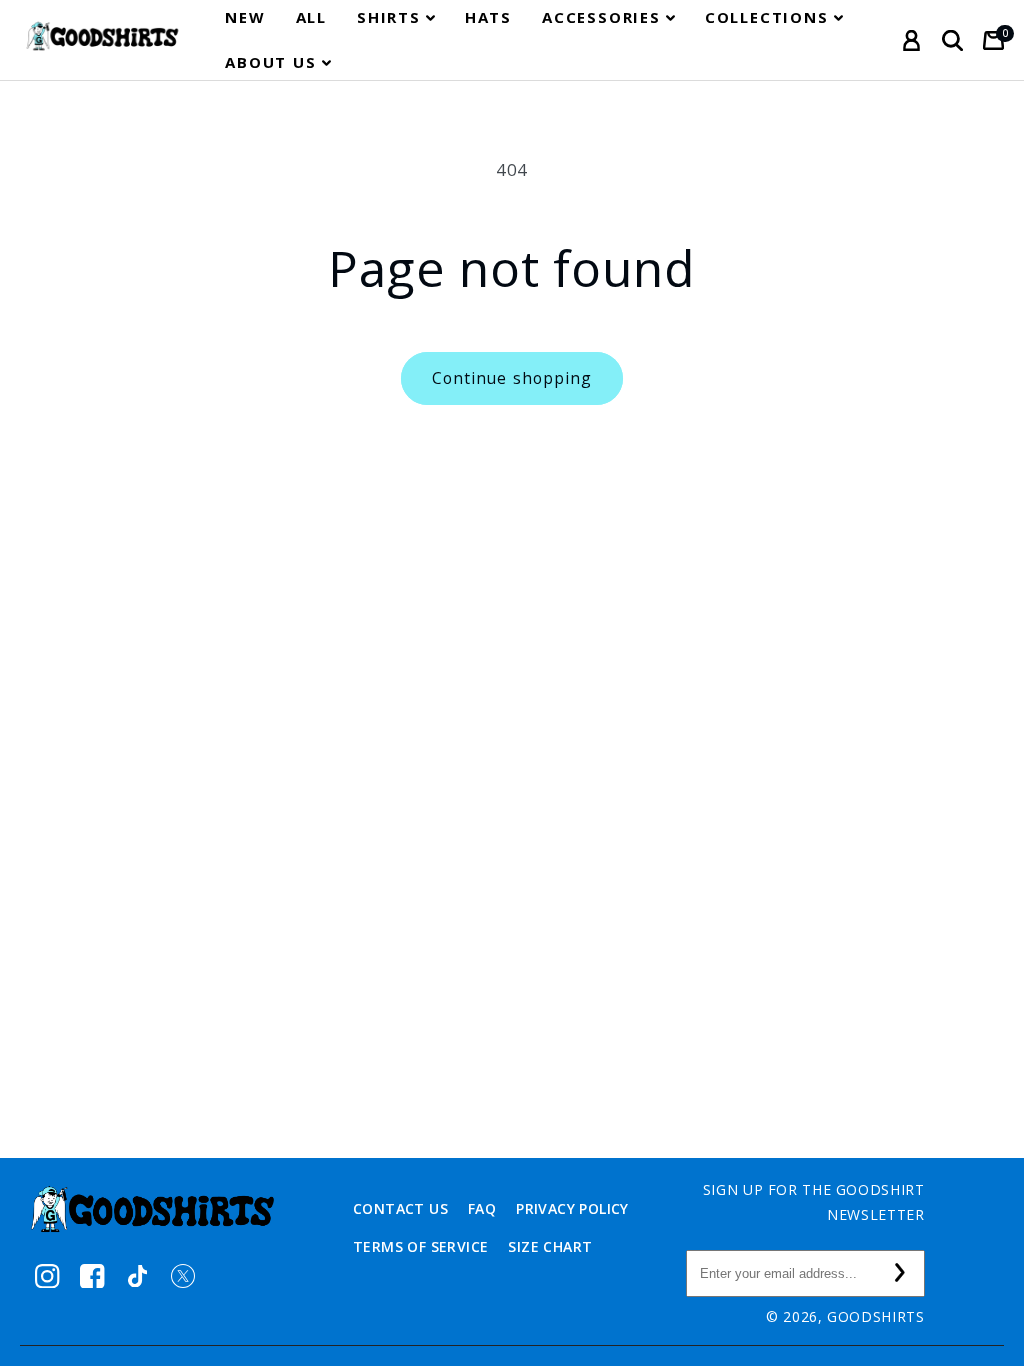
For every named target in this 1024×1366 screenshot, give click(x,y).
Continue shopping (512, 378)
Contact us (400, 1208)
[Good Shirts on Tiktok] (137, 1275)
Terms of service (420, 1246)
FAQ (482, 1208)
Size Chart (550, 1246)
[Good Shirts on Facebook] (92, 1275)
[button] (396, 17)
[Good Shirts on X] (182, 1275)
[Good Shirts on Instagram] (47, 1275)
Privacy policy (572, 1208)
